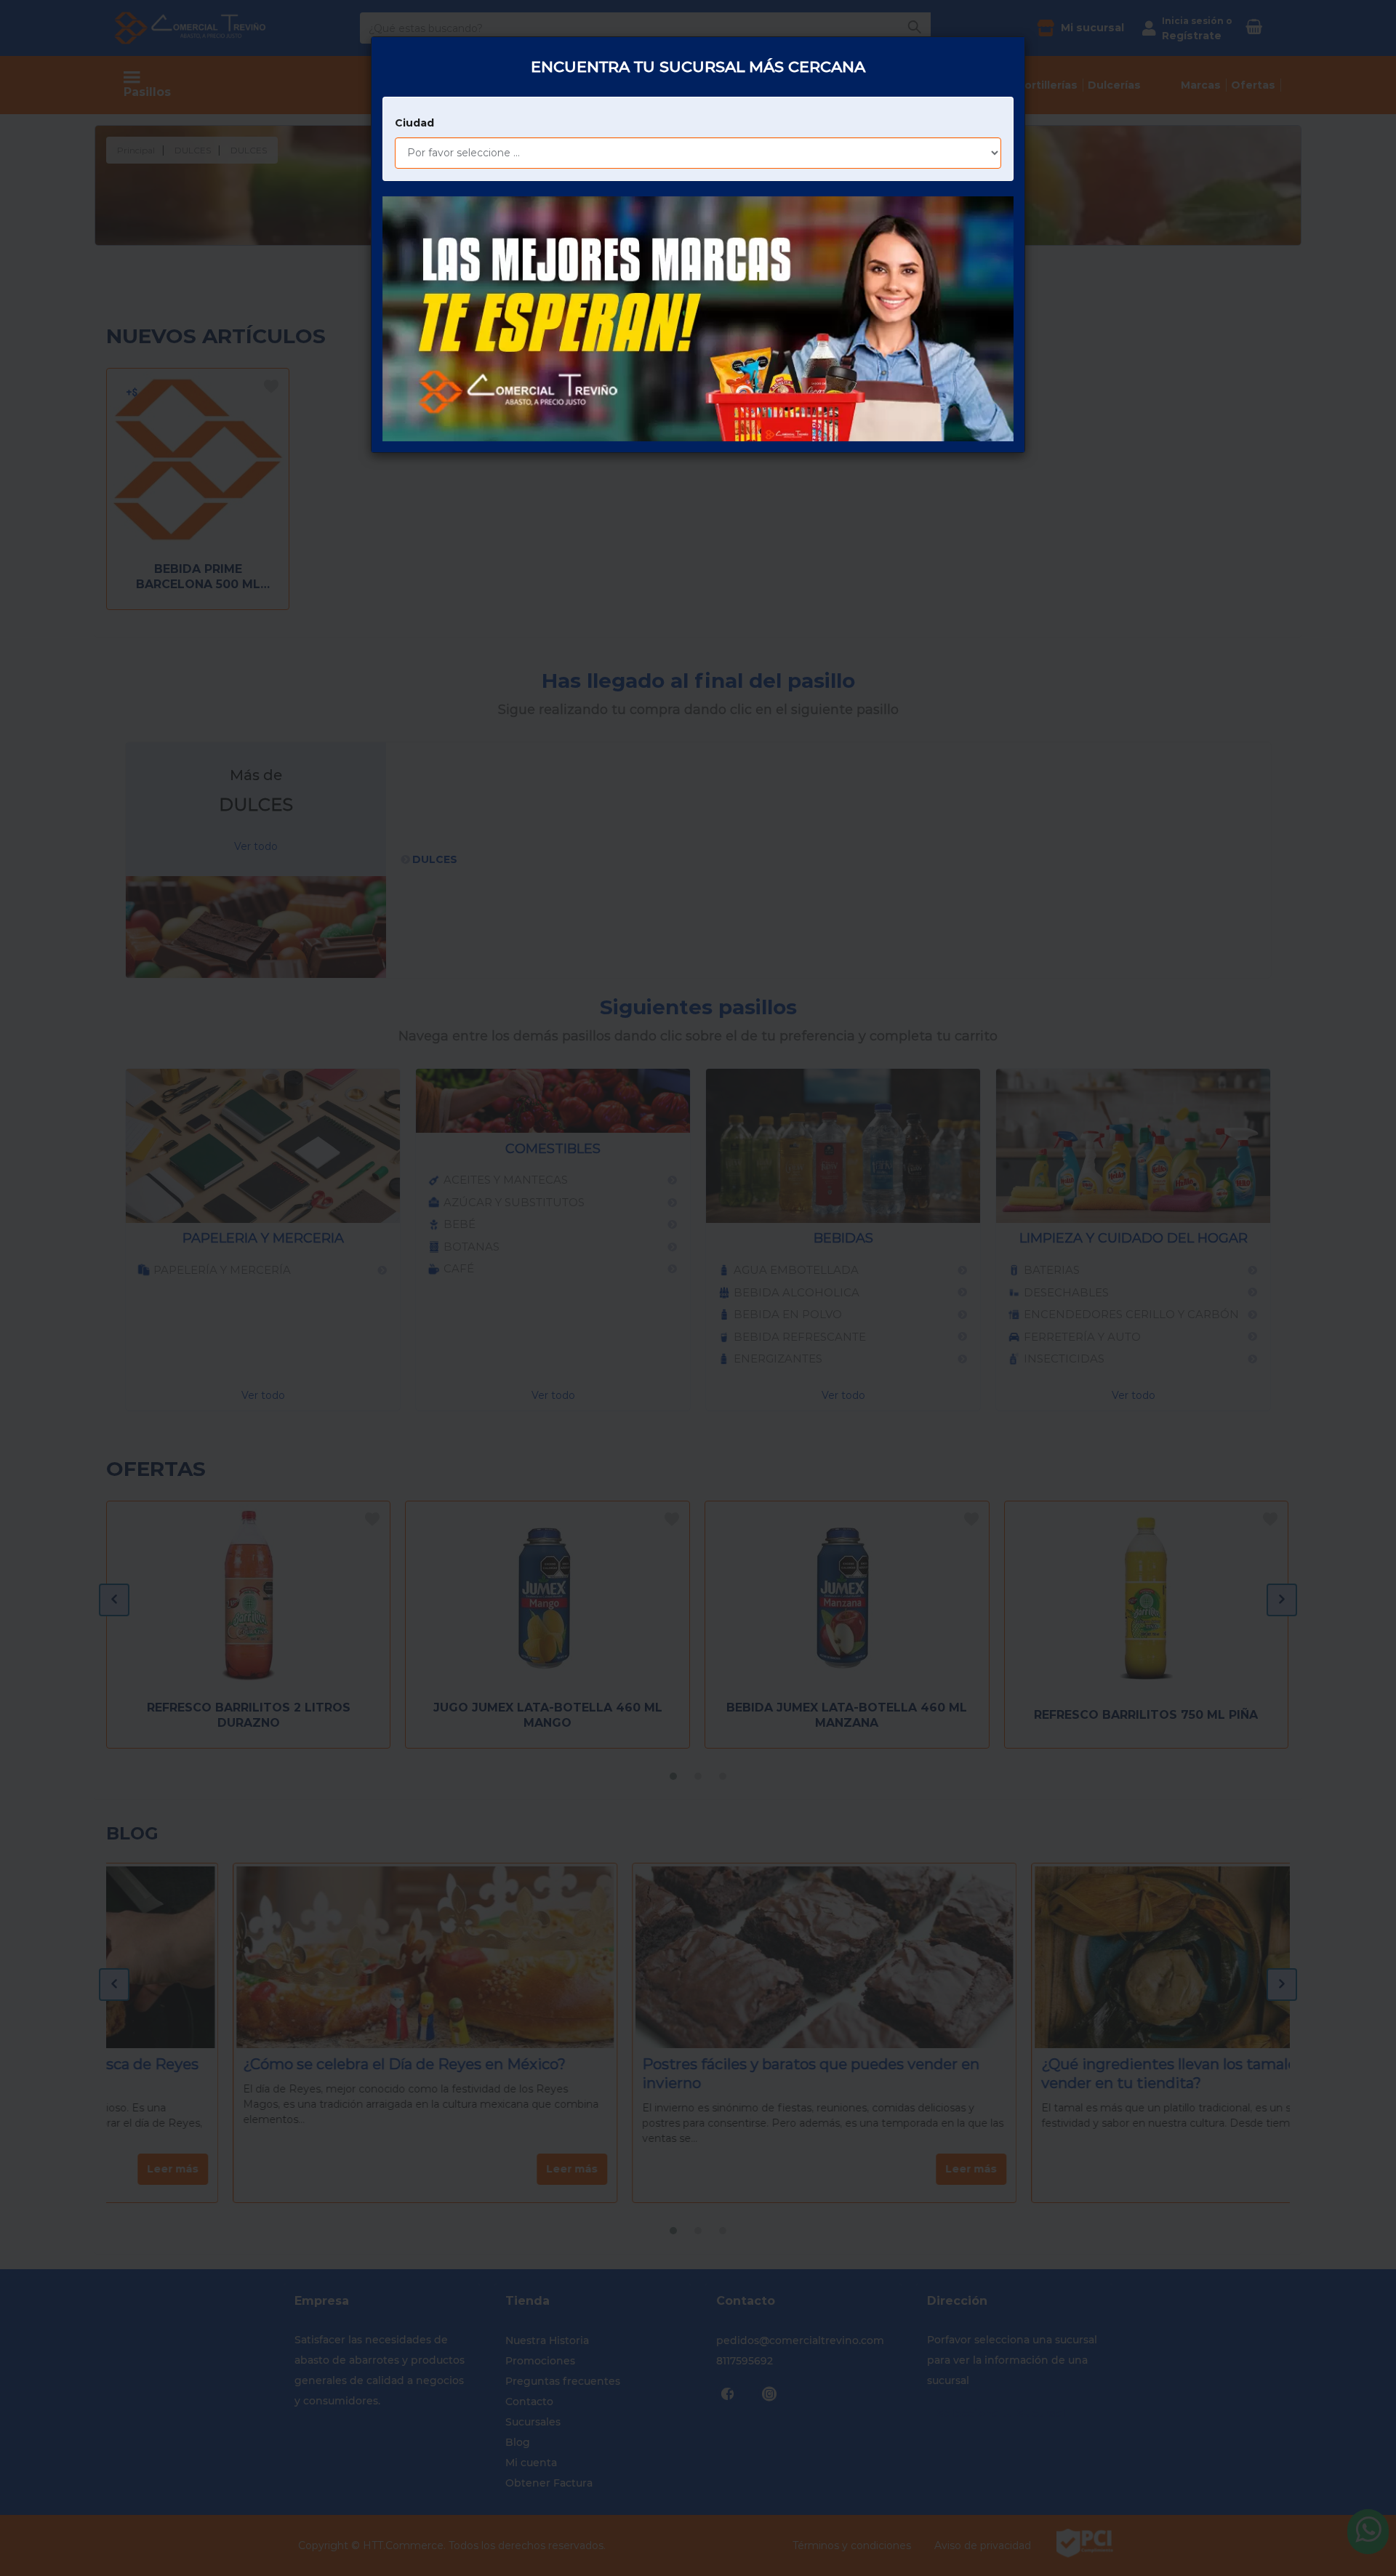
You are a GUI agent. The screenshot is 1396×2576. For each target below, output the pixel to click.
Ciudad (414, 123)
